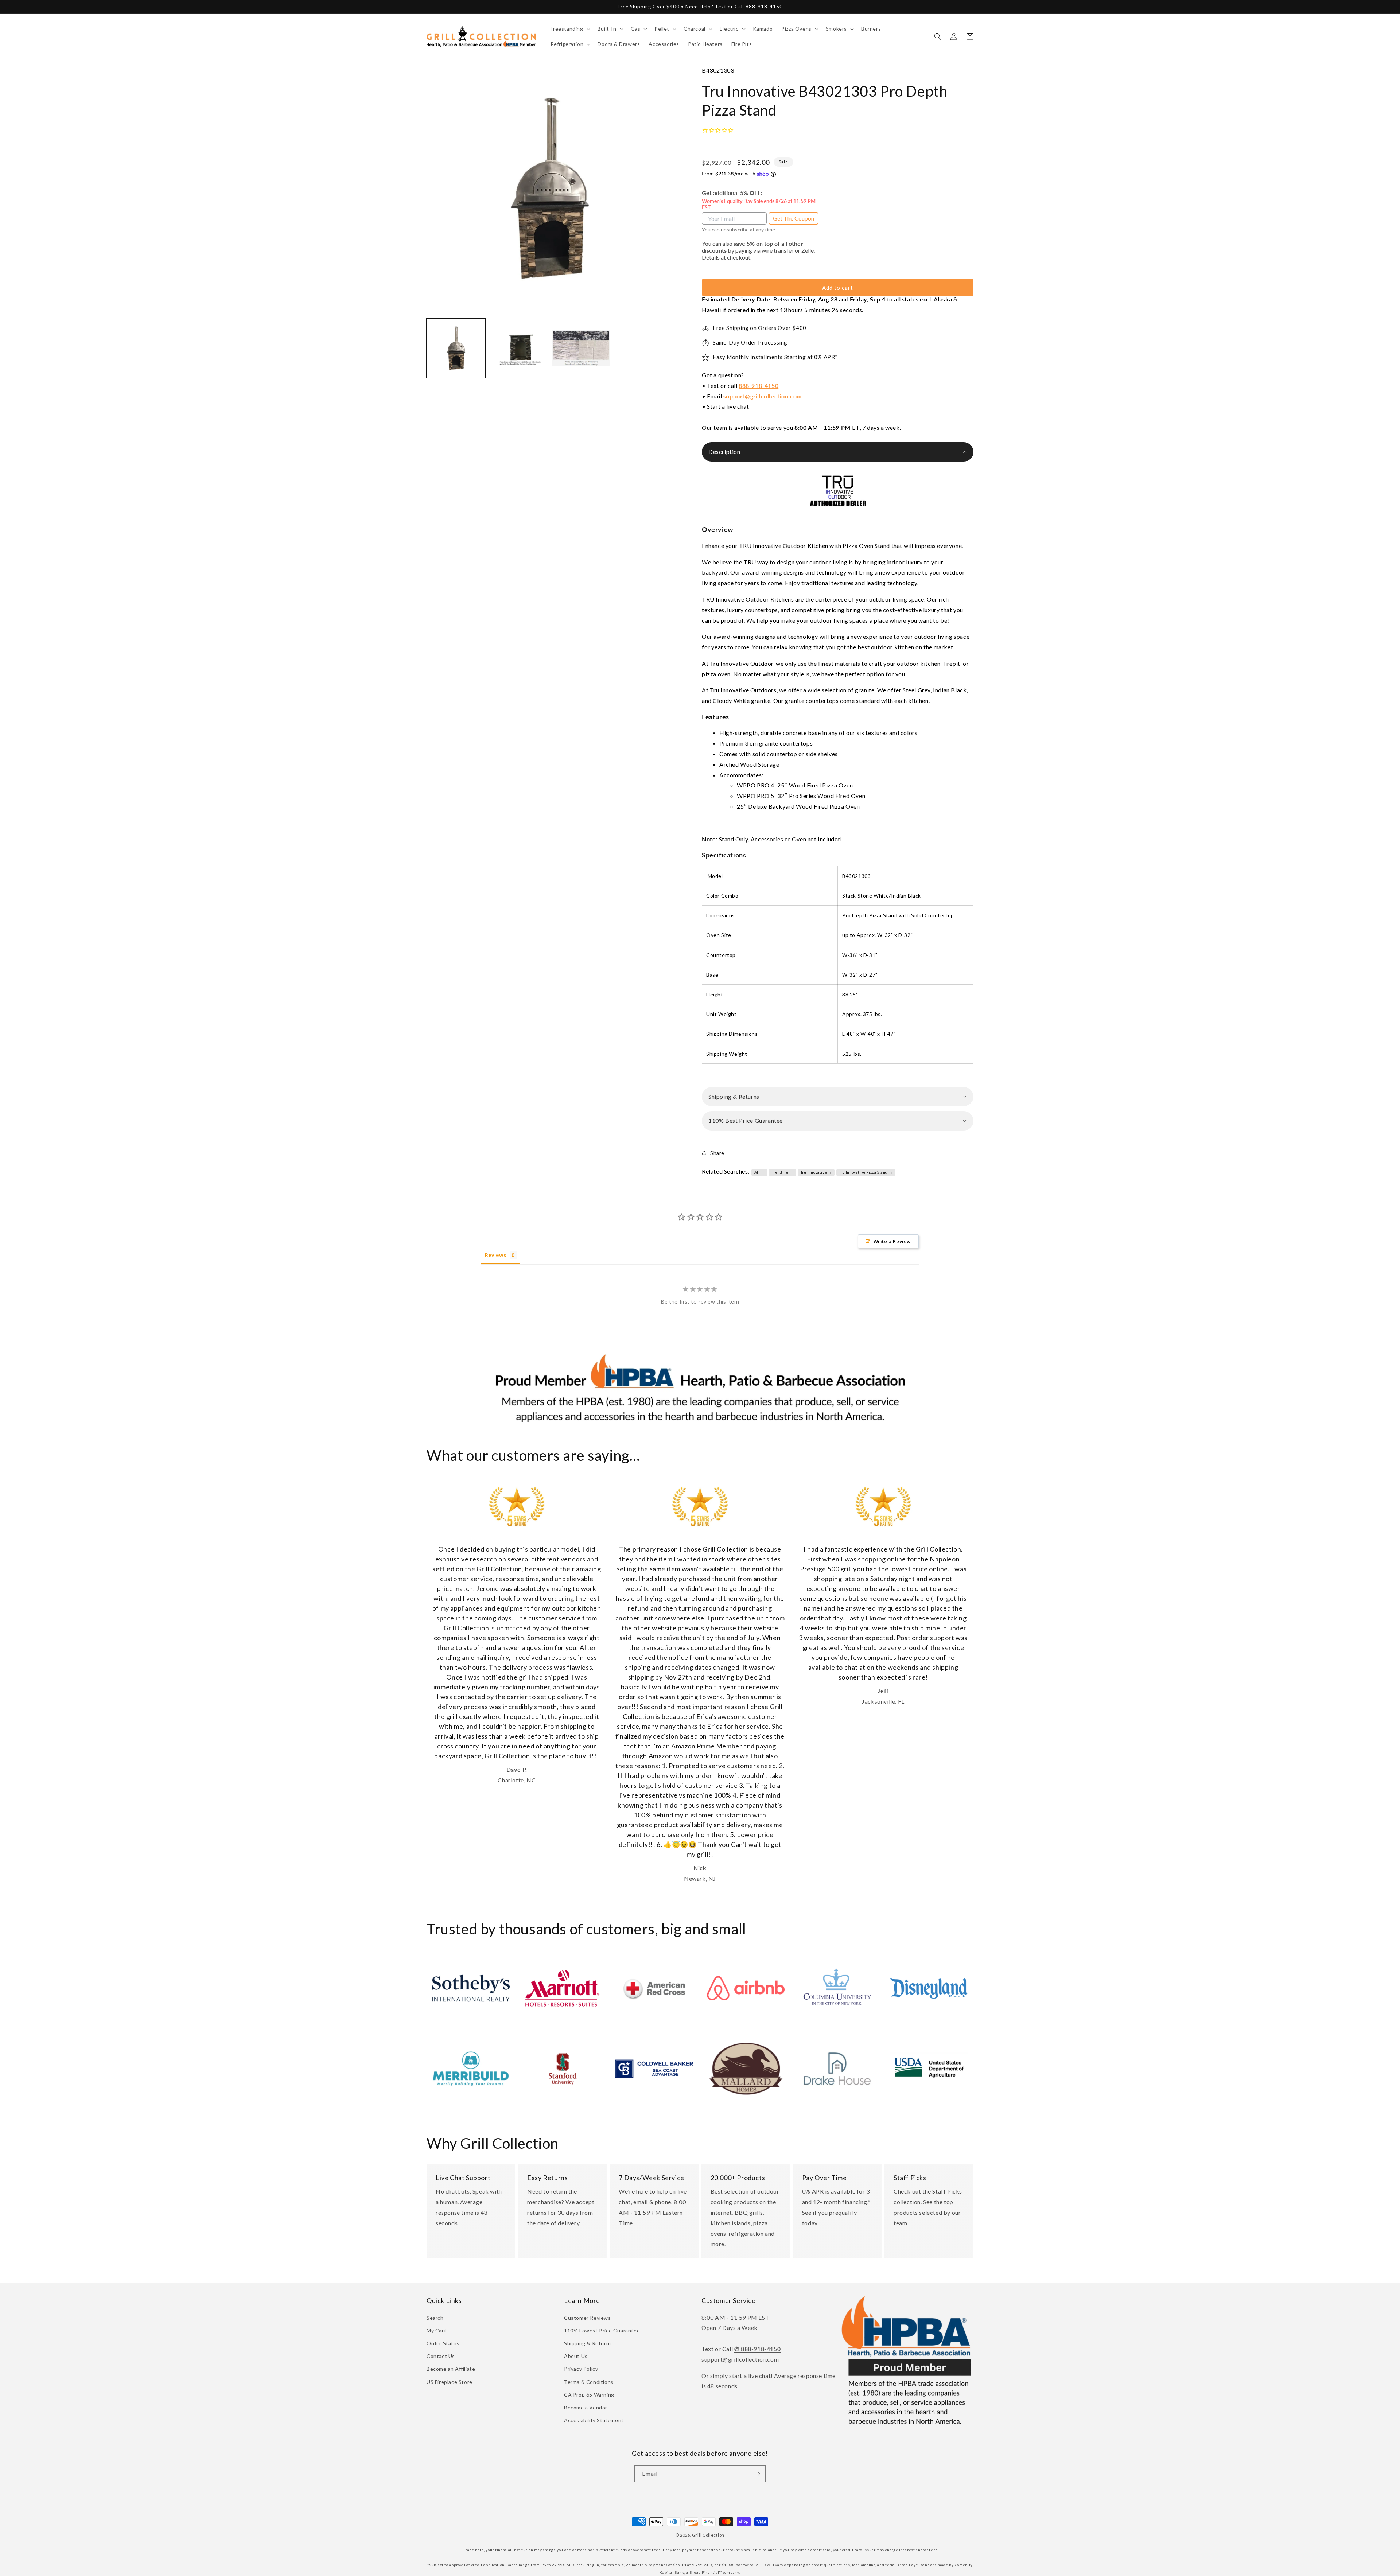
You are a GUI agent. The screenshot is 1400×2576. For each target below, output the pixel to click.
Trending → (783, 1172)
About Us (576, 2356)
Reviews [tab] (495, 1255)
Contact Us (441, 2356)
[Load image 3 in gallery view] (581, 348)
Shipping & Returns (588, 2343)
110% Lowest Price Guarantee (602, 2330)
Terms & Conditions (589, 2382)
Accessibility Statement (594, 2420)
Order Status (443, 2343)
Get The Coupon (794, 218)
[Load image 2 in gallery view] (518, 348)
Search (435, 2318)
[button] (570, 29)
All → (759, 1172)
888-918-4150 (759, 386)
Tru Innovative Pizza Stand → (866, 1172)
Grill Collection (708, 2535)
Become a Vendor (586, 2407)
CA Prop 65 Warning (589, 2395)
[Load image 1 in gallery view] (456, 348)
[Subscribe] (757, 2474)
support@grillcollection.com (763, 396)
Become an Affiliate (451, 2369)
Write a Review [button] (892, 1241)
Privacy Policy (581, 2369)
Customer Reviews (588, 2318)
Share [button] (717, 1153)
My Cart (436, 2330)
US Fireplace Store (450, 2382)
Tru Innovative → (816, 1172)
